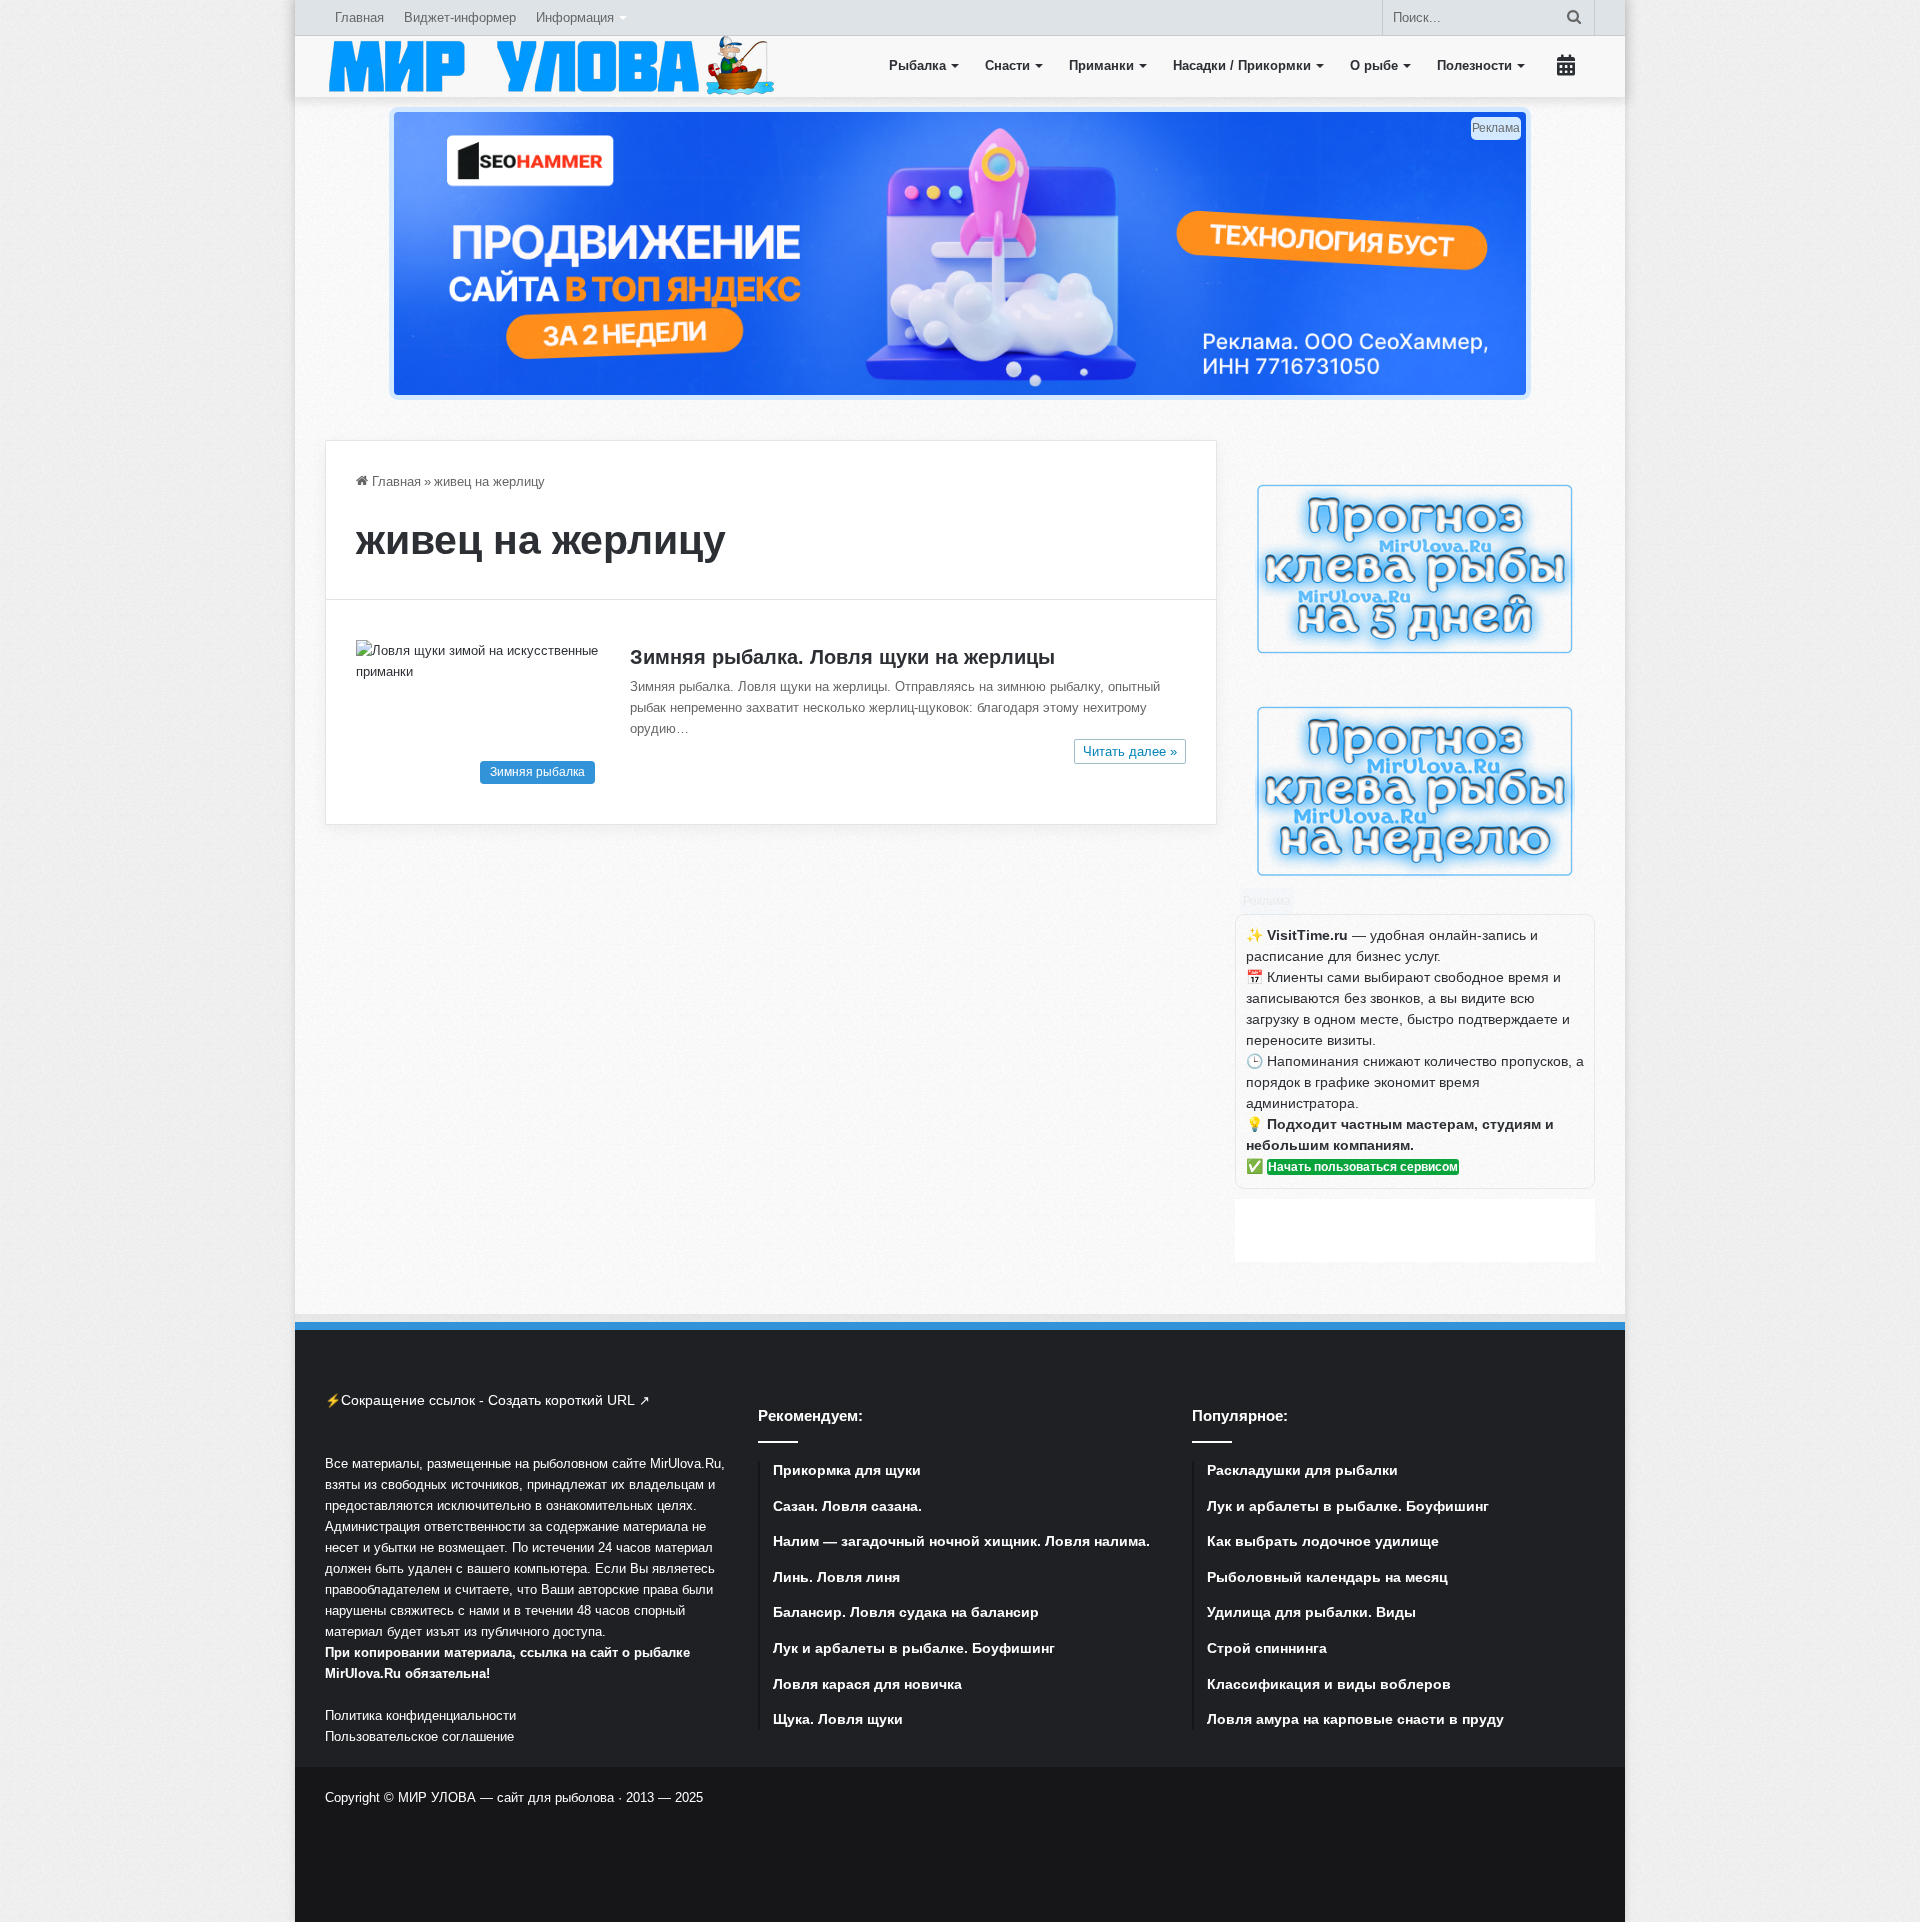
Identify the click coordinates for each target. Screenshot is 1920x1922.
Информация (575, 17)
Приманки (1101, 65)
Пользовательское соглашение (419, 1736)
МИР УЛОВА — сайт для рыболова (506, 1797)
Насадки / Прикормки (1242, 65)
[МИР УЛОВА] (551, 66)
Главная (359, 17)
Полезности (1474, 65)
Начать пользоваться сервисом (1363, 1167)
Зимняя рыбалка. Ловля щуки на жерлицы (842, 657)
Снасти (1007, 65)
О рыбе (1374, 65)
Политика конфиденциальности (420, 1715)
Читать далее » (1130, 751)
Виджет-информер (460, 17)
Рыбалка (917, 65)
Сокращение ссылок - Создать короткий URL (488, 1400)
